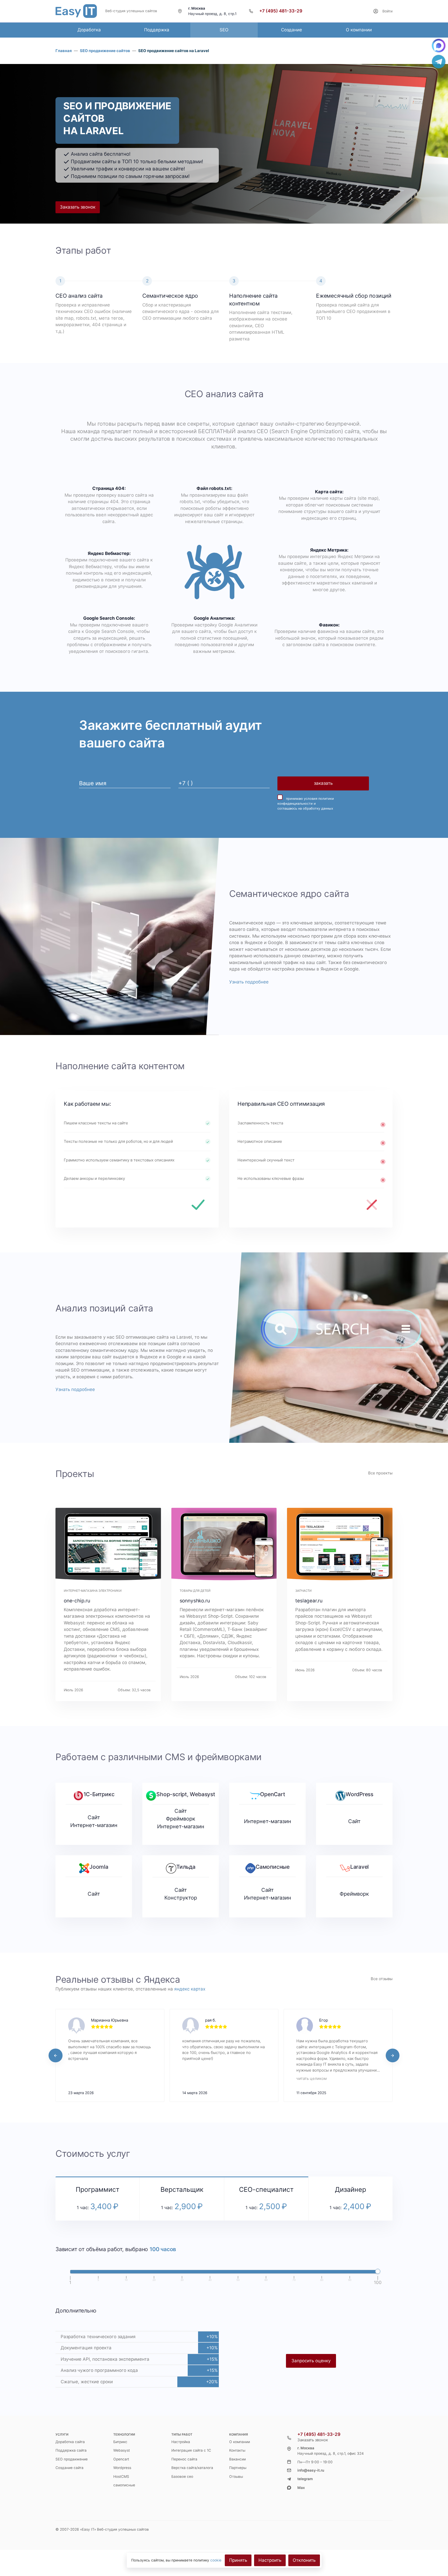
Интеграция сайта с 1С (191, 2450)
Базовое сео (182, 2477)
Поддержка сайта (71, 2450)
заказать (323, 783)
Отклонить (304, 2560)
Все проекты (380, 1473)
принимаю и (306, 804)
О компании (240, 2442)
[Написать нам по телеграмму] (439, 62)
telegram (305, 2479)
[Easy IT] (76, 11)
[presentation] (55, 2056)
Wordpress (122, 2468)
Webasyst (122, 2450)
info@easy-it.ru (311, 2470)
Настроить (270, 2560)
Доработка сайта (70, 2442)
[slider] (378, 2271)
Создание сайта (69, 2468)
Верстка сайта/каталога (192, 2468)
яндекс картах (190, 1989)
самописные (124, 2485)
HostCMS (121, 2477)
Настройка (181, 2442)
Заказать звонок (78, 207)
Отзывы (236, 2477)
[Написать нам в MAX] (439, 46)
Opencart (121, 2459)
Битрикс (120, 2442)
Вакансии (237, 2459)
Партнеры (238, 2468)
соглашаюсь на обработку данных (305, 808)
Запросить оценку (311, 2361)
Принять (238, 2560)
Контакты (237, 2450)
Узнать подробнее (249, 982)
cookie (216, 2560)
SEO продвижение (72, 2459)
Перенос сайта (184, 2459)
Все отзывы (382, 1979)
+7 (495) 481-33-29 (281, 11)
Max (301, 2488)
